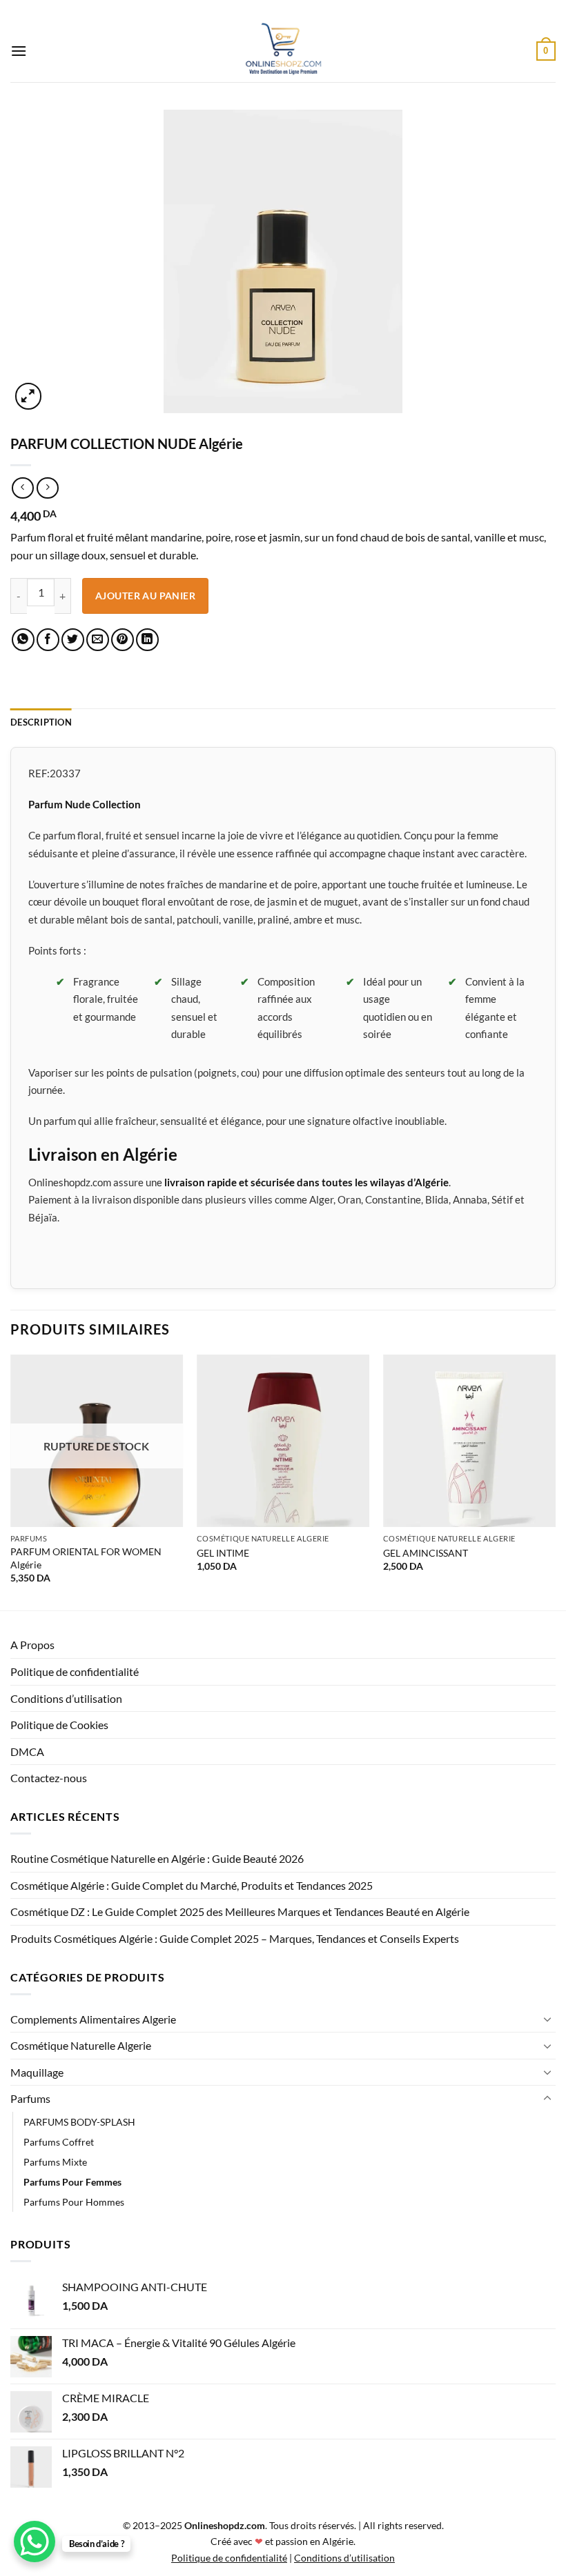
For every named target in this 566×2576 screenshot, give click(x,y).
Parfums (30, 2098)
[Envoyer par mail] (98, 640)
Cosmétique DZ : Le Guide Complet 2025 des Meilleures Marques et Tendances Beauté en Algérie (240, 1911)
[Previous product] (47, 488)
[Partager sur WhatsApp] (23, 640)
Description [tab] (41, 722)
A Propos (32, 1645)
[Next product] (22, 488)
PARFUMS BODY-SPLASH (79, 2122)
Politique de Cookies (59, 1725)
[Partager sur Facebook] (48, 640)
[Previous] (11, 1481)
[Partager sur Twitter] (73, 640)
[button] (19, 51)
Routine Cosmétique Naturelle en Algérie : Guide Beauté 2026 (157, 1858)
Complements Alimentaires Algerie (93, 2019)
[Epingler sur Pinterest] (123, 640)
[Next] (555, 1481)
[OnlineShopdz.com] (283, 51)
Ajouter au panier (145, 596)
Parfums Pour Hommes (74, 2202)
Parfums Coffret (59, 2142)
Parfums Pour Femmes (72, 2182)
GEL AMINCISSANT (426, 1553)
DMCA (27, 1751)
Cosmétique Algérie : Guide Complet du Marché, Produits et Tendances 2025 (192, 1885)
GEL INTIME (223, 1553)
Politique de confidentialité (75, 1671)
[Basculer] (547, 2019)
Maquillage (37, 2072)
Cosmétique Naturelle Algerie (81, 2045)
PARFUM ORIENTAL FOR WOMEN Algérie (86, 1558)
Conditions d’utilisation (66, 1698)
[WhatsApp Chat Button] (35, 2542)
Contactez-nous (49, 1778)
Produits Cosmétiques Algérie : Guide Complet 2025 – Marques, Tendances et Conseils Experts (235, 1938)
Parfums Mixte (55, 2162)
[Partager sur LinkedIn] (147, 640)
